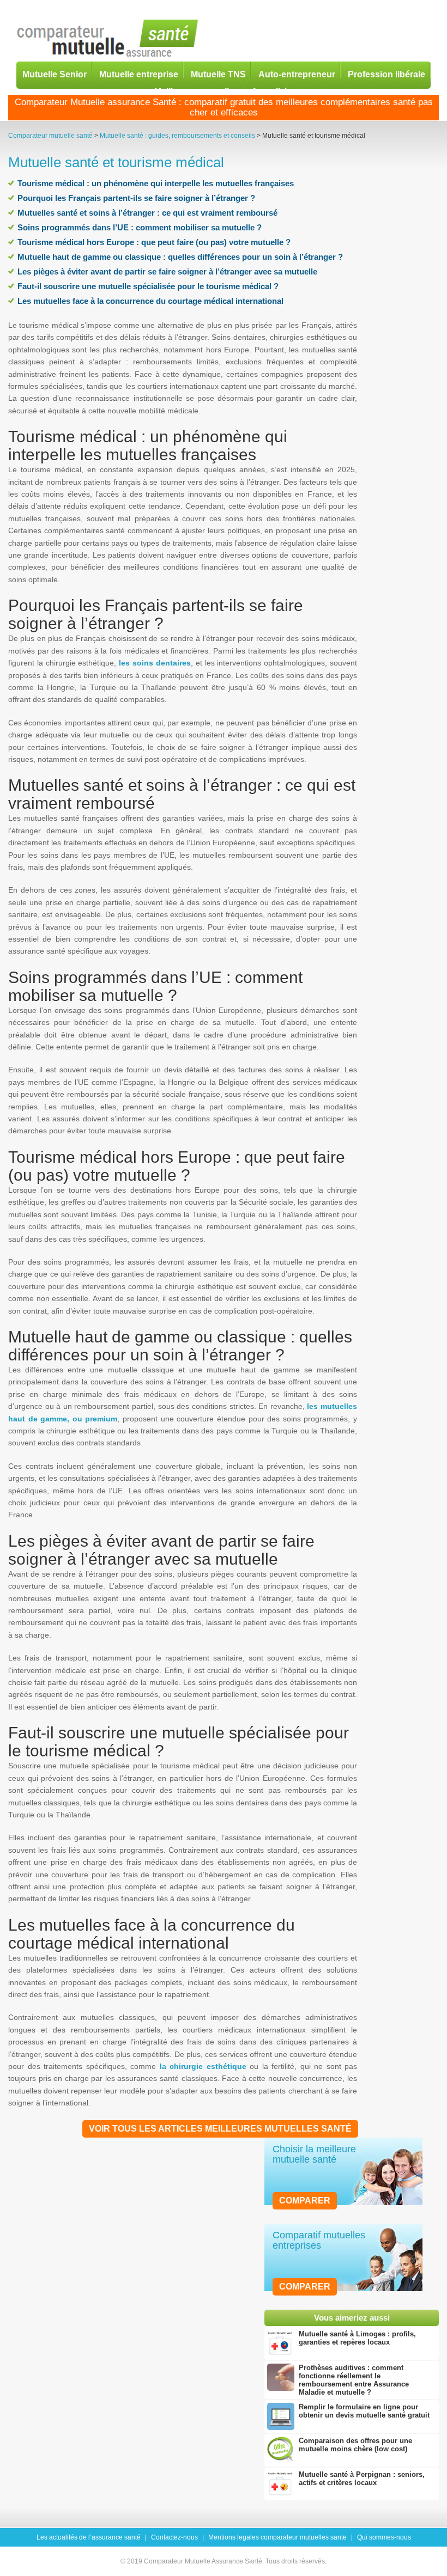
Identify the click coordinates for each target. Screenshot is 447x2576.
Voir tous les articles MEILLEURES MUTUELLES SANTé (220, 2129)
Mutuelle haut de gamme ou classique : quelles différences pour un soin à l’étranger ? (180, 257)
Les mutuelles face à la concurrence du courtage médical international (150, 301)
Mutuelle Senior (55, 74)
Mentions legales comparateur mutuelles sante (277, 2537)
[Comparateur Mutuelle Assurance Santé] (108, 39)
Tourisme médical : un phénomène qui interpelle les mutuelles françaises (156, 183)
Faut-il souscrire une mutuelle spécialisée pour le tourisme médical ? (148, 286)
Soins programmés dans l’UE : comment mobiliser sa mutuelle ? (140, 227)
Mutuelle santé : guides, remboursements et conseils (177, 136)
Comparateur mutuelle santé (50, 136)
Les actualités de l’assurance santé (89, 2537)
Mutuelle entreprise (139, 74)
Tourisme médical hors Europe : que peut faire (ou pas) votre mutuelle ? (154, 242)
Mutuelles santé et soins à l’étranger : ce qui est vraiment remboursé (147, 213)
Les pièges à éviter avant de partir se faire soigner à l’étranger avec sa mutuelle (167, 271)
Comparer (305, 2200)
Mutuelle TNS (218, 74)
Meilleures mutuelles (197, 91)
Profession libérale (386, 74)
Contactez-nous (174, 2537)
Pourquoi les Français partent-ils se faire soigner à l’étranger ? (136, 198)
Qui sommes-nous (384, 2537)
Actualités (272, 91)
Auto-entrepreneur (297, 74)
